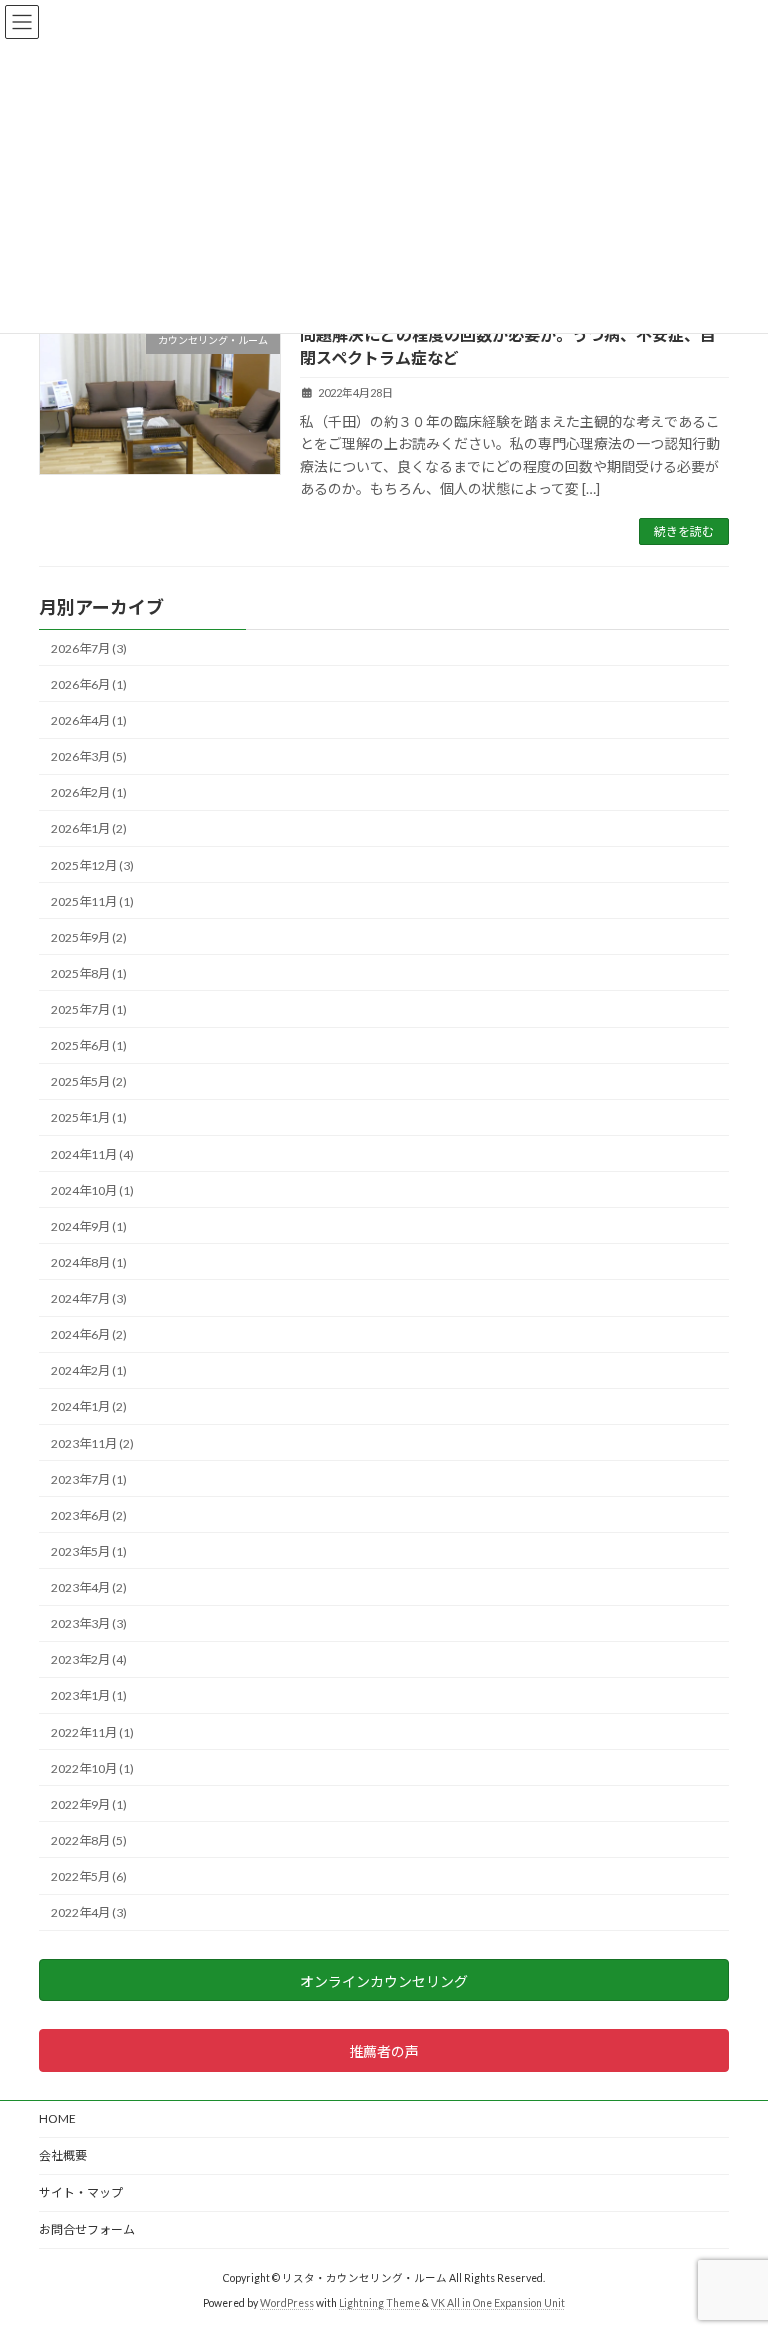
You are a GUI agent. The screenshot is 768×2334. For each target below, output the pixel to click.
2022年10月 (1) (92, 1768)
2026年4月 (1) (89, 720)
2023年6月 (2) (89, 1515)
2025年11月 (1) (92, 901)
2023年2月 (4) (89, 1660)
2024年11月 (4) (92, 1154)
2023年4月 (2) (89, 1587)
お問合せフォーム (87, 2229)
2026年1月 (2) (89, 829)
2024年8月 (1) (89, 1262)
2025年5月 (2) (89, 1082)
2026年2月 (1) (89, 793)
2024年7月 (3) (89, 1298)
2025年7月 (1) (89, 1009)
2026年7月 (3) (89, 648)
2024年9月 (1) (89, 1226)
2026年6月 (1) (89, 684)
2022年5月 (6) (89, 1876)
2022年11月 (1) (92, 1732)
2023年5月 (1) (89, 1551)
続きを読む (684, 531)
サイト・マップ (81, 2192)
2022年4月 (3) (89, 1912)
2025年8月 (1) (89, 973)
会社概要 (63, 2155)
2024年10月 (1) (92, 1190)
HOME (57, 2118)
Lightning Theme (379, 2303)
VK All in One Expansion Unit (498, 2303)
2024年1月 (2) (89, 1407)
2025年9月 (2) (89, 937)
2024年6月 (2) (89, 1334)
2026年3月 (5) (89, 756)
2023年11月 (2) (92, 1443)
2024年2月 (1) (89, 1371)
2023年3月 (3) (89, 1623)
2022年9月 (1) (89, 1804)
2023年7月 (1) (89, 1479)
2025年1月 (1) (89, 1118)
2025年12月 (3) (92, 865)
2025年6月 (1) (89, 1045)
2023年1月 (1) (89, 1696)
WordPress (287, 2303)
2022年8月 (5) (89, 1840)
